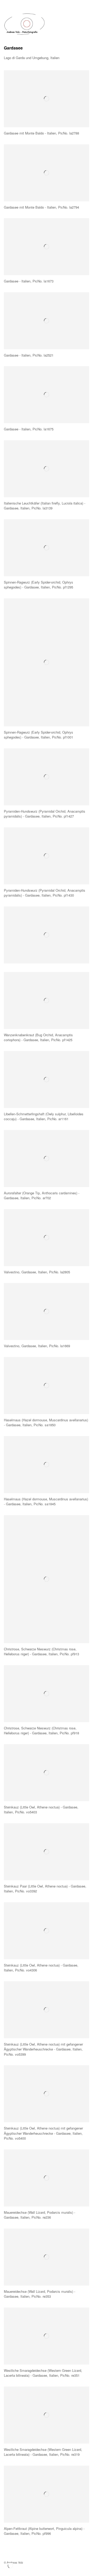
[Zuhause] (25, 24)
